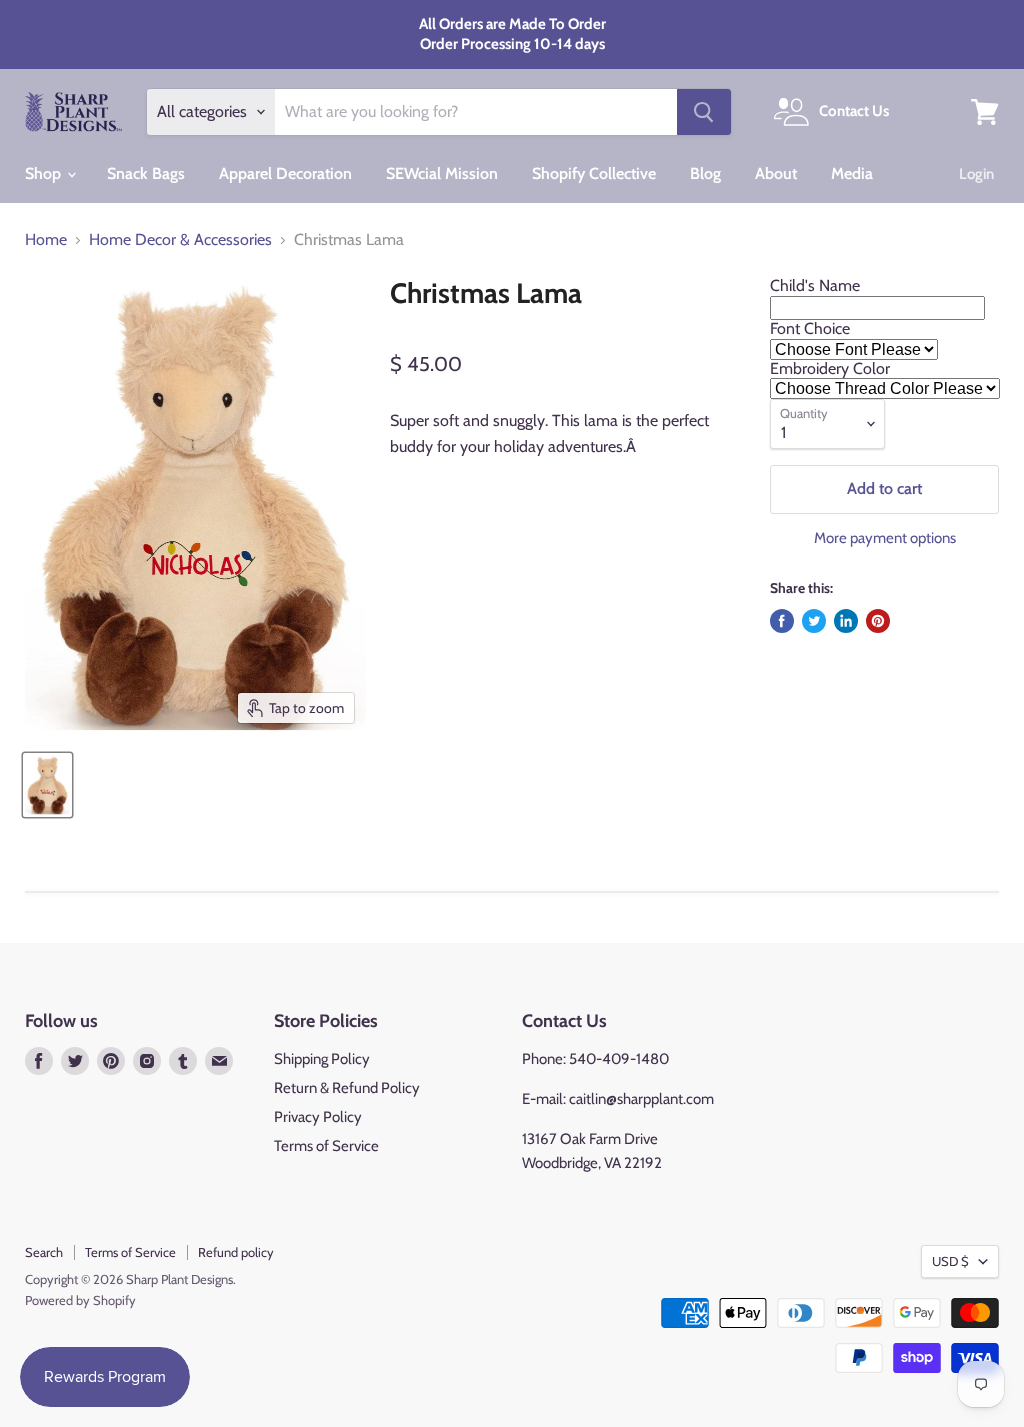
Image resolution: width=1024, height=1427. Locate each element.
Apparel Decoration (285, 173)
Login (976, 174)
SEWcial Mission (442, 173)
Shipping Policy (322, 1059)
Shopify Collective (594, 173)
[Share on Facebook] (782, 621)
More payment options (885, 538)
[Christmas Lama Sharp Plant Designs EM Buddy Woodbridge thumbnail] (47, 785)
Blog (705, 173)
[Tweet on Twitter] (814, 621)
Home (46, 240)
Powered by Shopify (80, 1300)
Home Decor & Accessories (180, 240)
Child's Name (815, 285)
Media (852, 173)
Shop (45, 173)
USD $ (950, 1261)
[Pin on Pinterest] (878, 621)
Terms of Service (326, 1146)
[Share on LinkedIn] (846, 621)
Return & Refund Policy (347, 1088)
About (776, 173)
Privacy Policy (318, 1117)
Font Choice (810, 328)
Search (44, 1252)
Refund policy (236, 1252)
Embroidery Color (830, 368)
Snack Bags (146, 173)
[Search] (704, 112)
